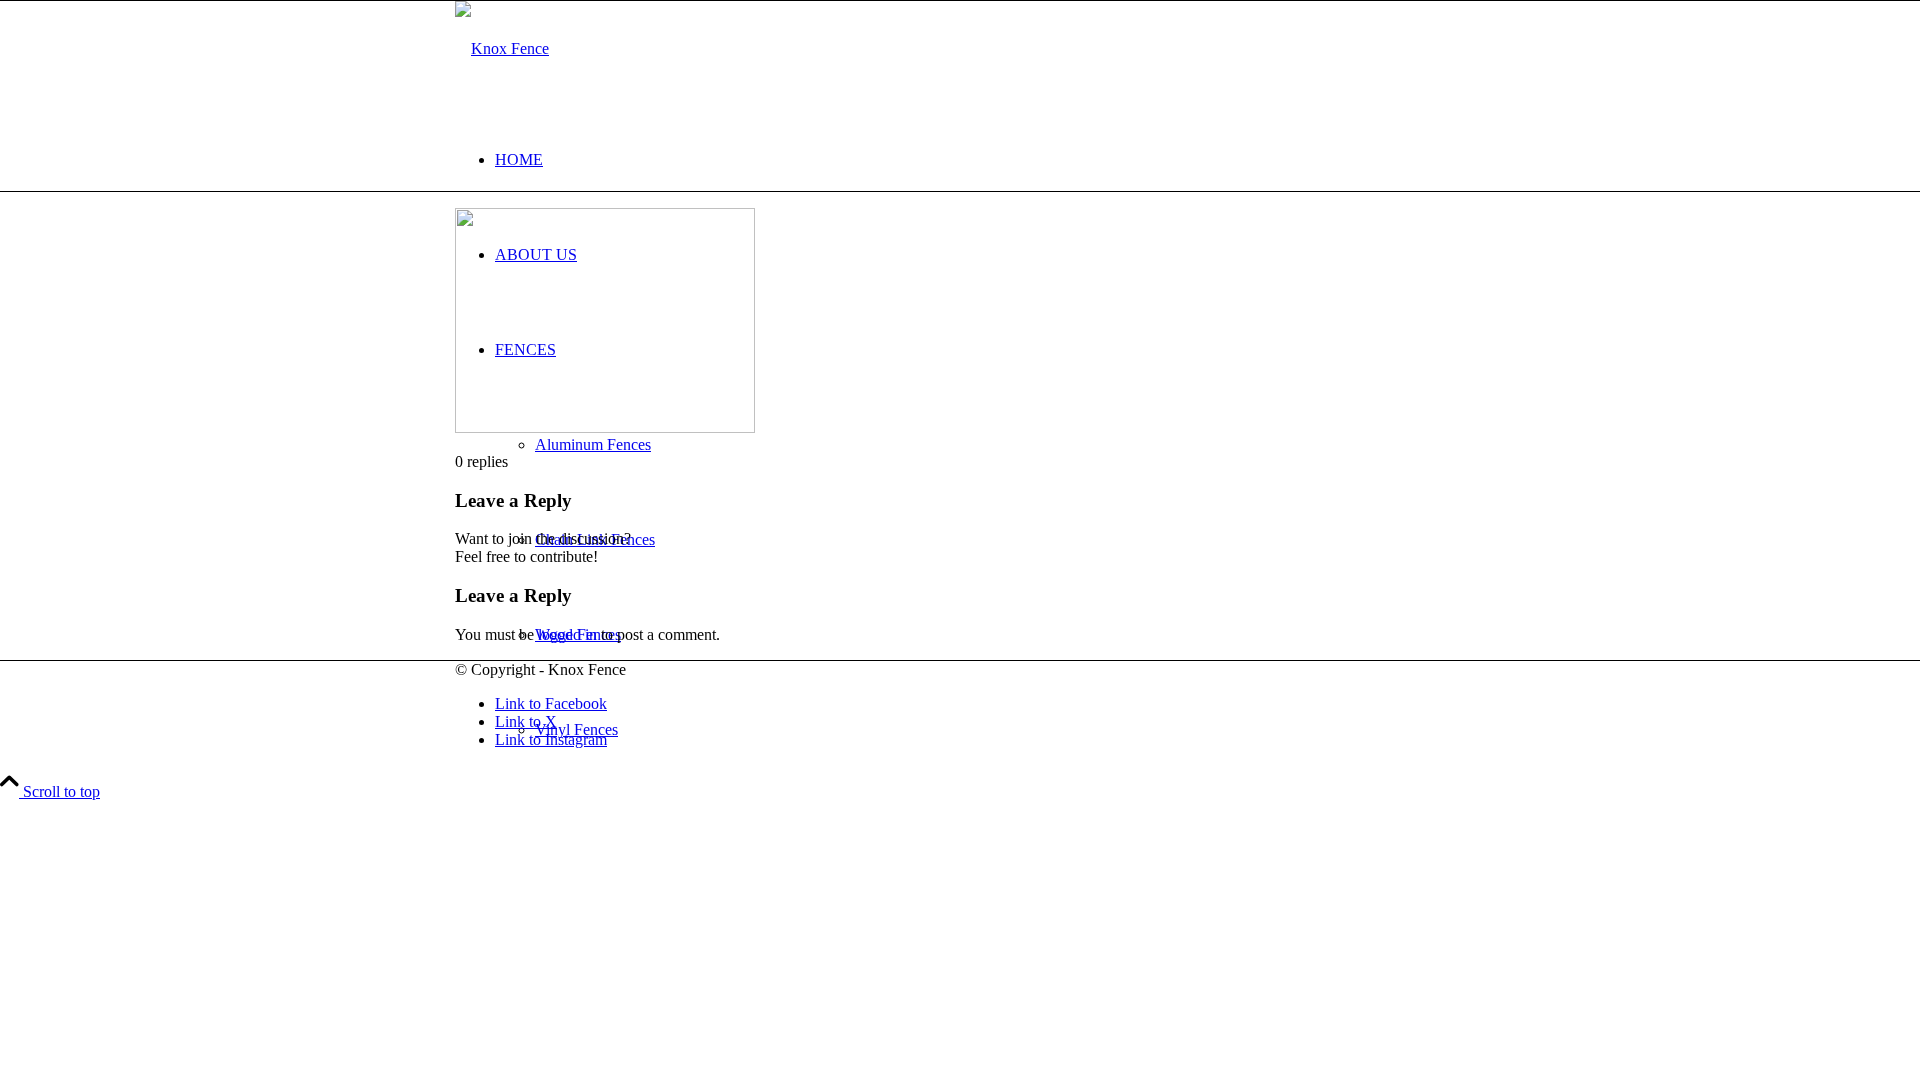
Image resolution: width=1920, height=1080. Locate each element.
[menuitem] (980, 159)
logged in (567, 634)
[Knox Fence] (502, 48)
